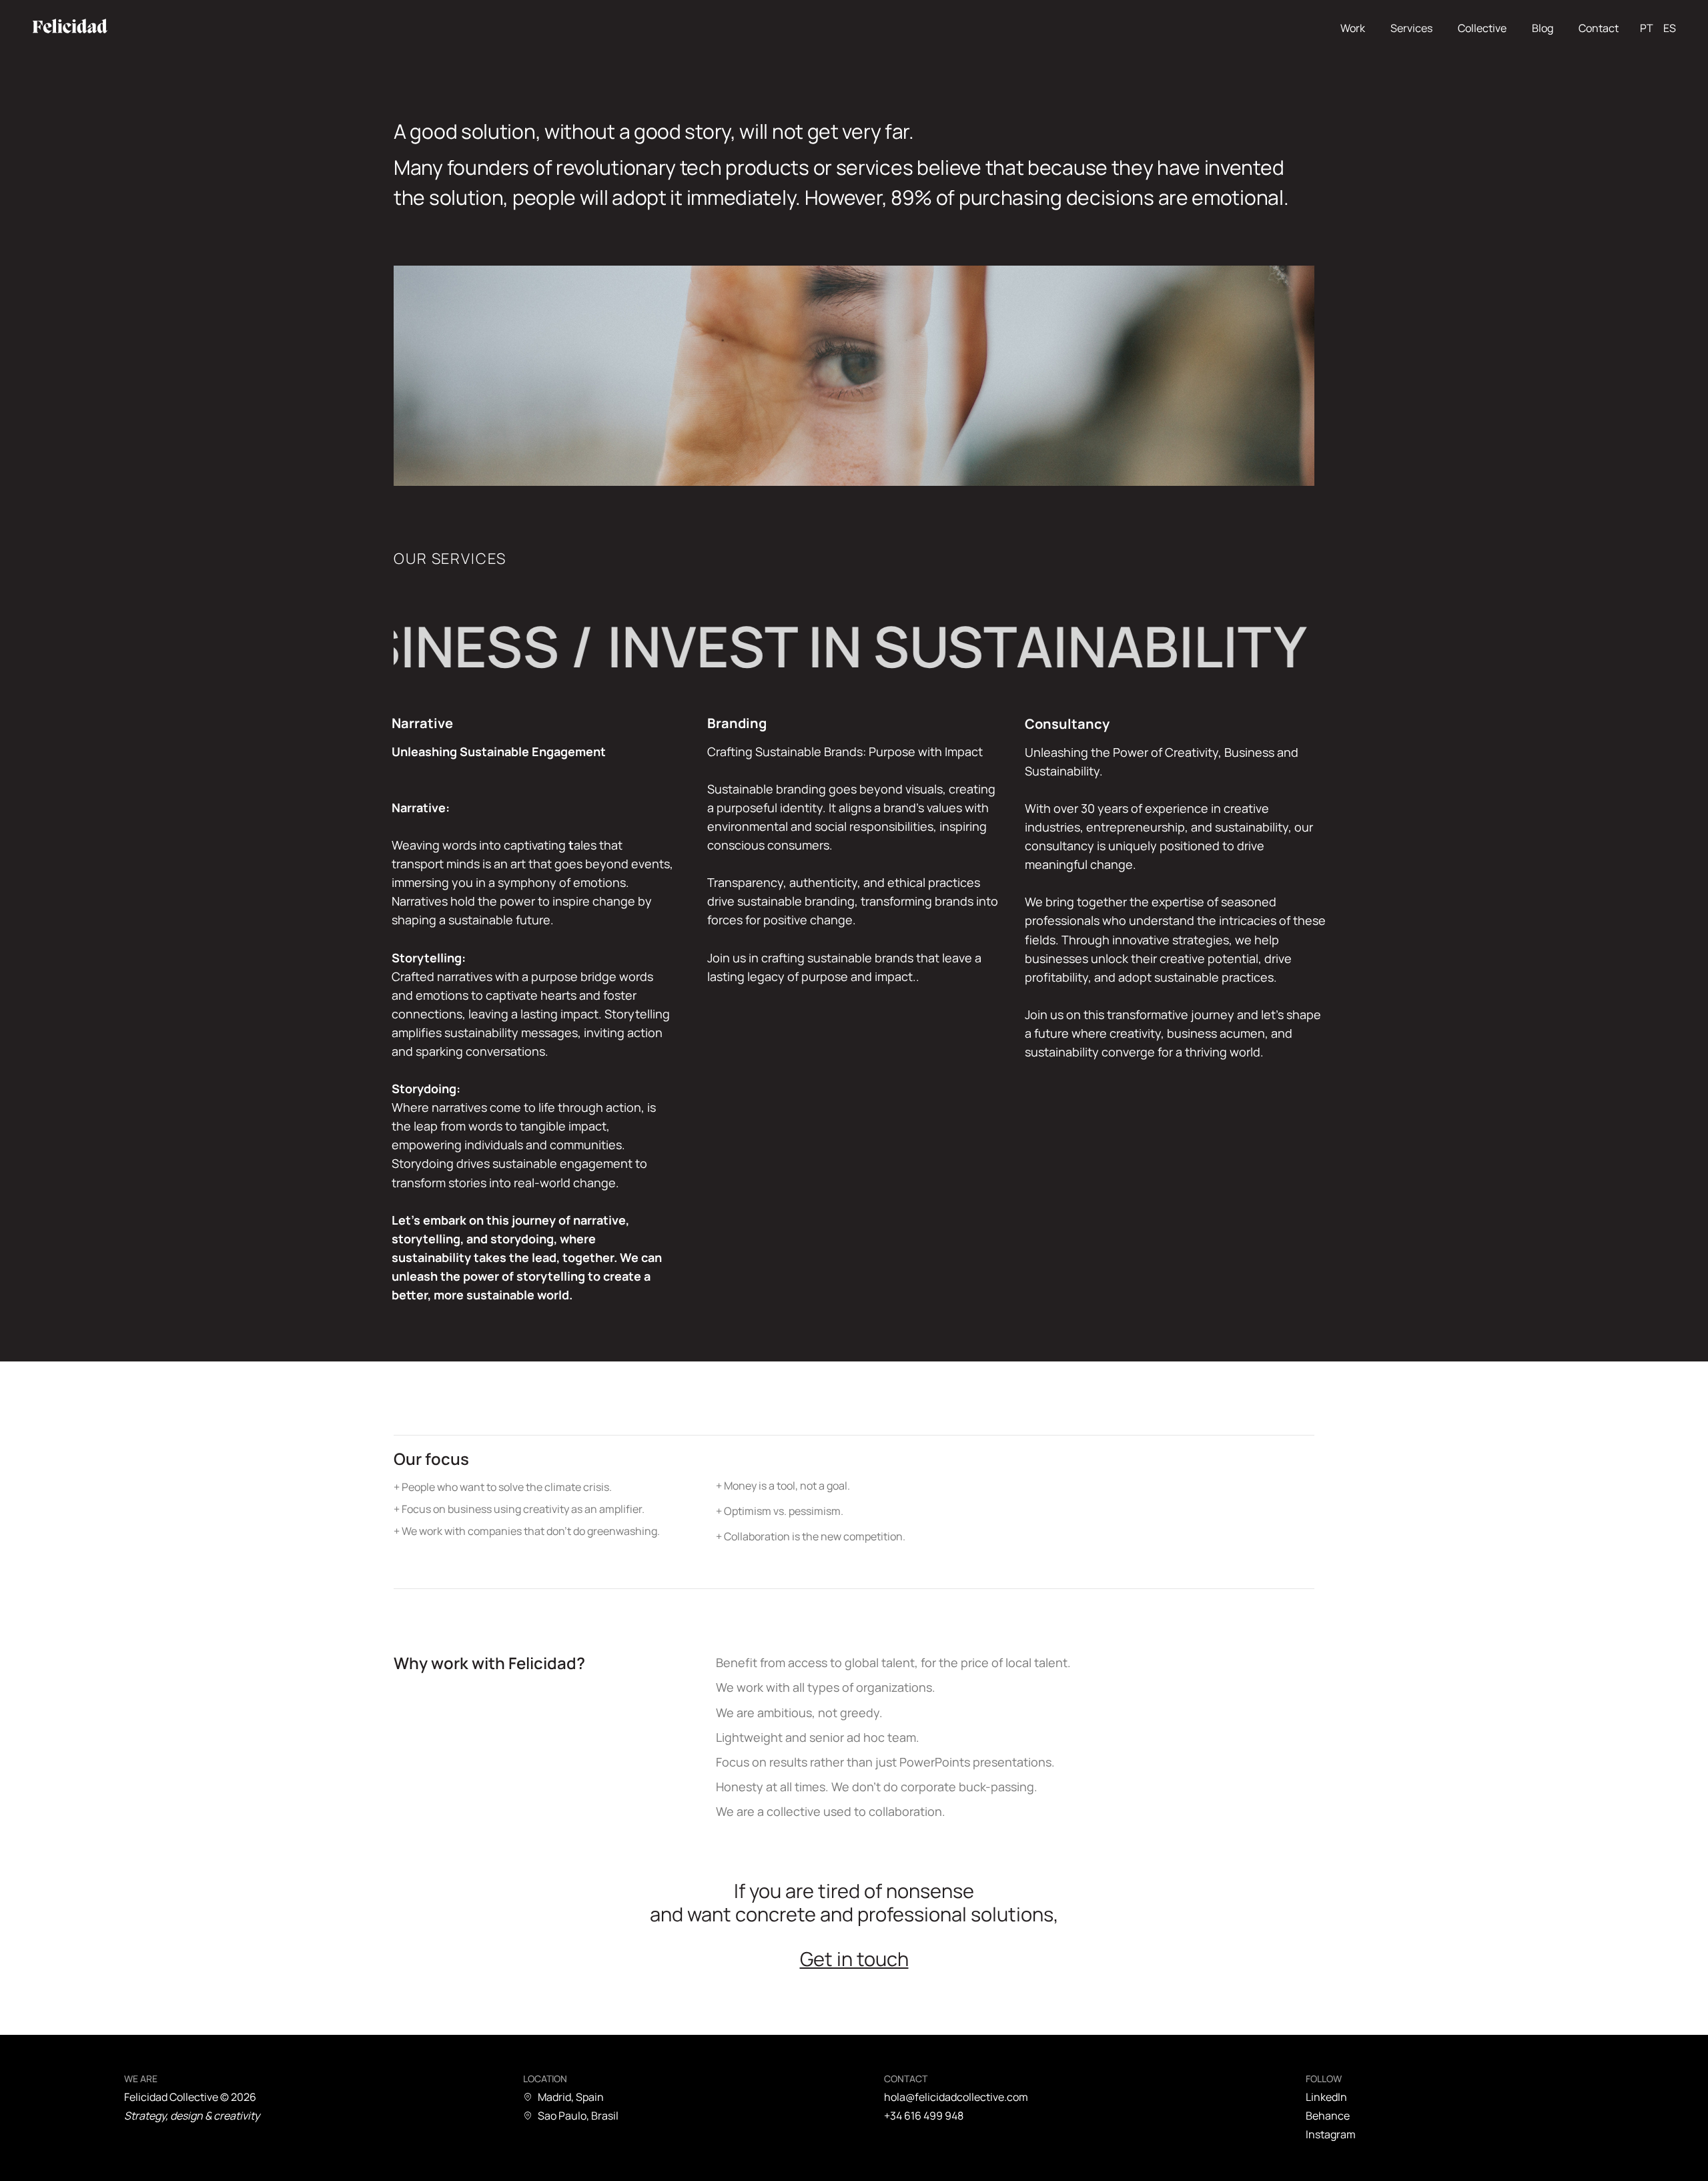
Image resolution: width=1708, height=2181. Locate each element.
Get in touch (854, 1959)
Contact (1599, 28)
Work (1353, 28)
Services (1411, 28)
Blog (1543, 28)
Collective (1482, 28)
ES (1670, 28)
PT (1647, 28)
